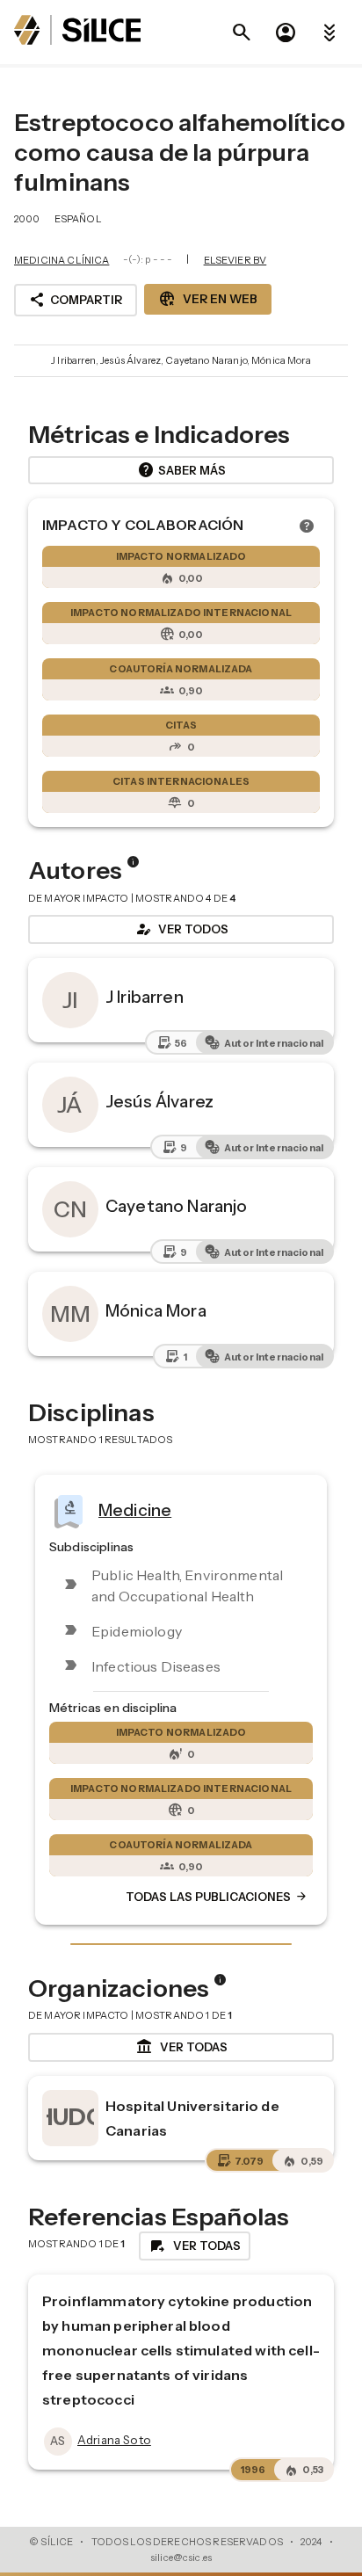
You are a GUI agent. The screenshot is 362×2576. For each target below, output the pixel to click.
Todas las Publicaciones (217, 1897)
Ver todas (181, 2047)
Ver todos (181, 929)
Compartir (76, 300)
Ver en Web (208, 299)
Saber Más (181, 470)
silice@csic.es (181, 2558)
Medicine (135, 1509)
